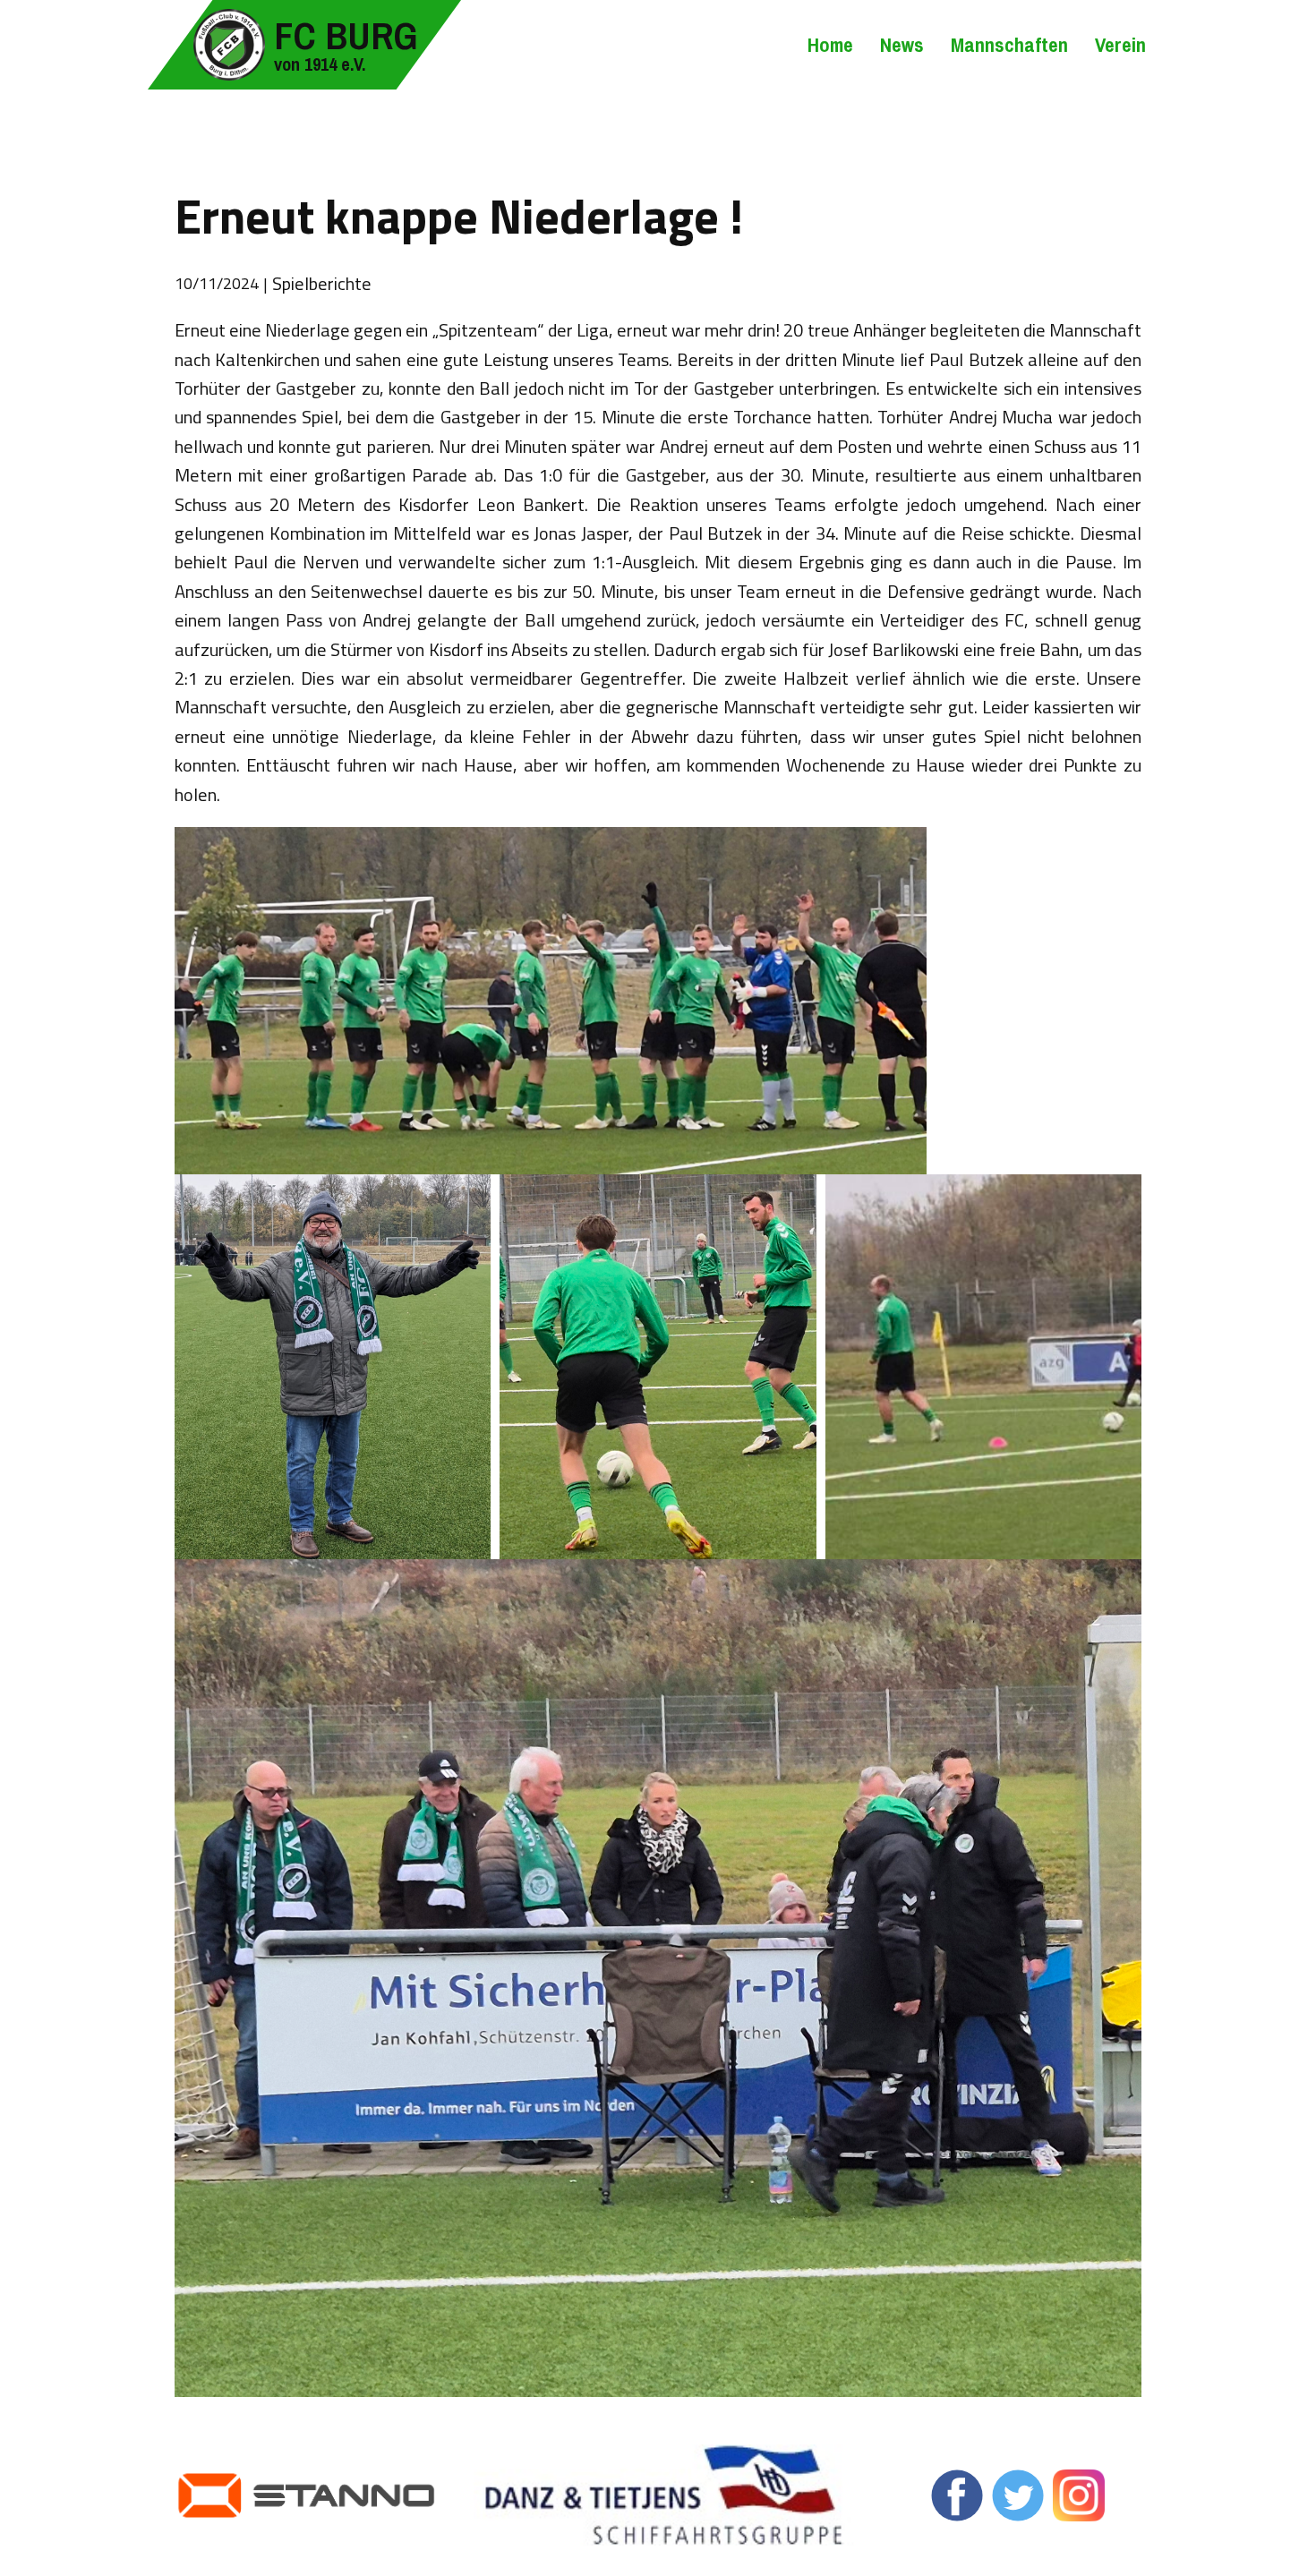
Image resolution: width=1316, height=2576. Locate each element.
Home (830, 45)
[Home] (229, 45)
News (902, 45)
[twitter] (1018, 2495)
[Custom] (1079, 2495)
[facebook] (957, 2495)
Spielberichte (322, 283)
